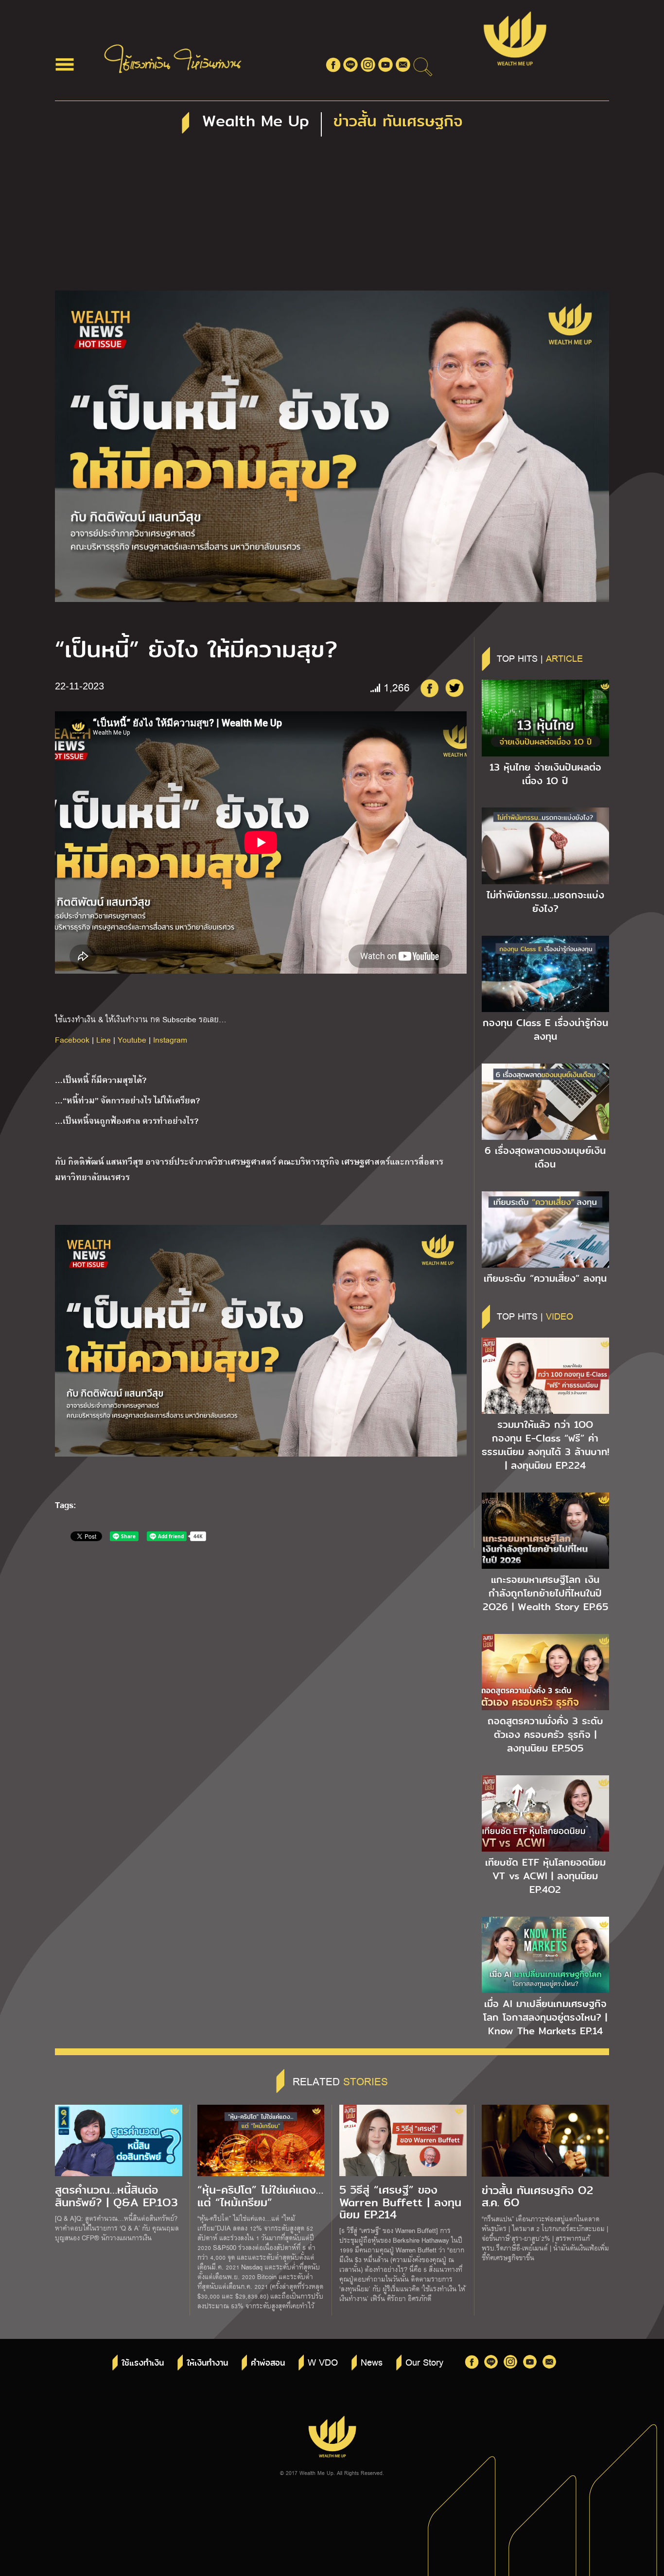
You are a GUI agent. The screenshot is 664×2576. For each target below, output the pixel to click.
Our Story (424, 2362)
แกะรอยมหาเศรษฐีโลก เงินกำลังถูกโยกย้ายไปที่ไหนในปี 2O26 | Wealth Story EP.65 (545, 1593)
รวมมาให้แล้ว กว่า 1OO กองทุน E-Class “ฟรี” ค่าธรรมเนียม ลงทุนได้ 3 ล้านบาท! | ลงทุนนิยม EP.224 (545, 1445)
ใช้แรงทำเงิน (143, 2363)
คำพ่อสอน (268, 2363)
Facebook (72, 1039)
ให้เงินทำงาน (207, 2363)
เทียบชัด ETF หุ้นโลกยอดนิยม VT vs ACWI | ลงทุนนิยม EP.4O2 (545, 1876)
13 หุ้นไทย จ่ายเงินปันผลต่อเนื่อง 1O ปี (545, 774)
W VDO (323, 2362)
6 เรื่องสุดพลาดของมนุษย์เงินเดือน (545, 1157)
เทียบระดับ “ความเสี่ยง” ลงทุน (545, 1278)
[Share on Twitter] (454, 688)
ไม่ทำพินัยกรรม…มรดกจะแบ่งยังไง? (545, 902)
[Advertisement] (332, 218)
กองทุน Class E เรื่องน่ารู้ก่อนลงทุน (545, 1030)
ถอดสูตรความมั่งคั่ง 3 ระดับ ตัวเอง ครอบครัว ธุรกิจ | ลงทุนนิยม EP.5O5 (545, 1735)
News (372, 2362)
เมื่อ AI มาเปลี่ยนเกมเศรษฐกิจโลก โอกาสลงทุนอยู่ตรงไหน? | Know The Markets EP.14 (545, 2017)
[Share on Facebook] (429, 688)
